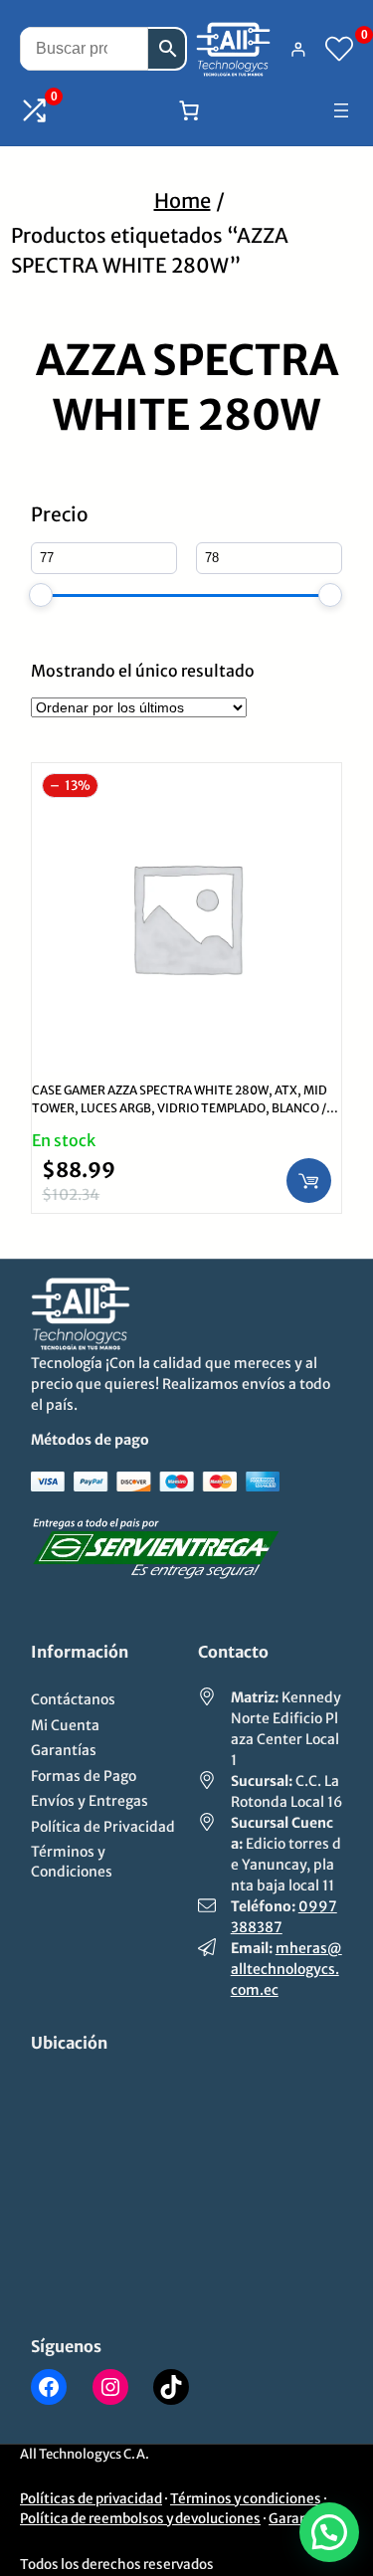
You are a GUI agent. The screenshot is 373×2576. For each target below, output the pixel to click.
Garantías (301, 2519)
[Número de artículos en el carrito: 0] (189, 110)
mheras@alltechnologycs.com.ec (286, 1969)
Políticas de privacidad (91, 2499)
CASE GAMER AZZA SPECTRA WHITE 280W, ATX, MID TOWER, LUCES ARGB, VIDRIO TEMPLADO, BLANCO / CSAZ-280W (180, 1108)
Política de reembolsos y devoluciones (140, 2519)
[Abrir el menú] (341, 110)
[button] (329, 2532)
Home (183, 200)
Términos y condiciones (246, 2499)
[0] (339, 49)
